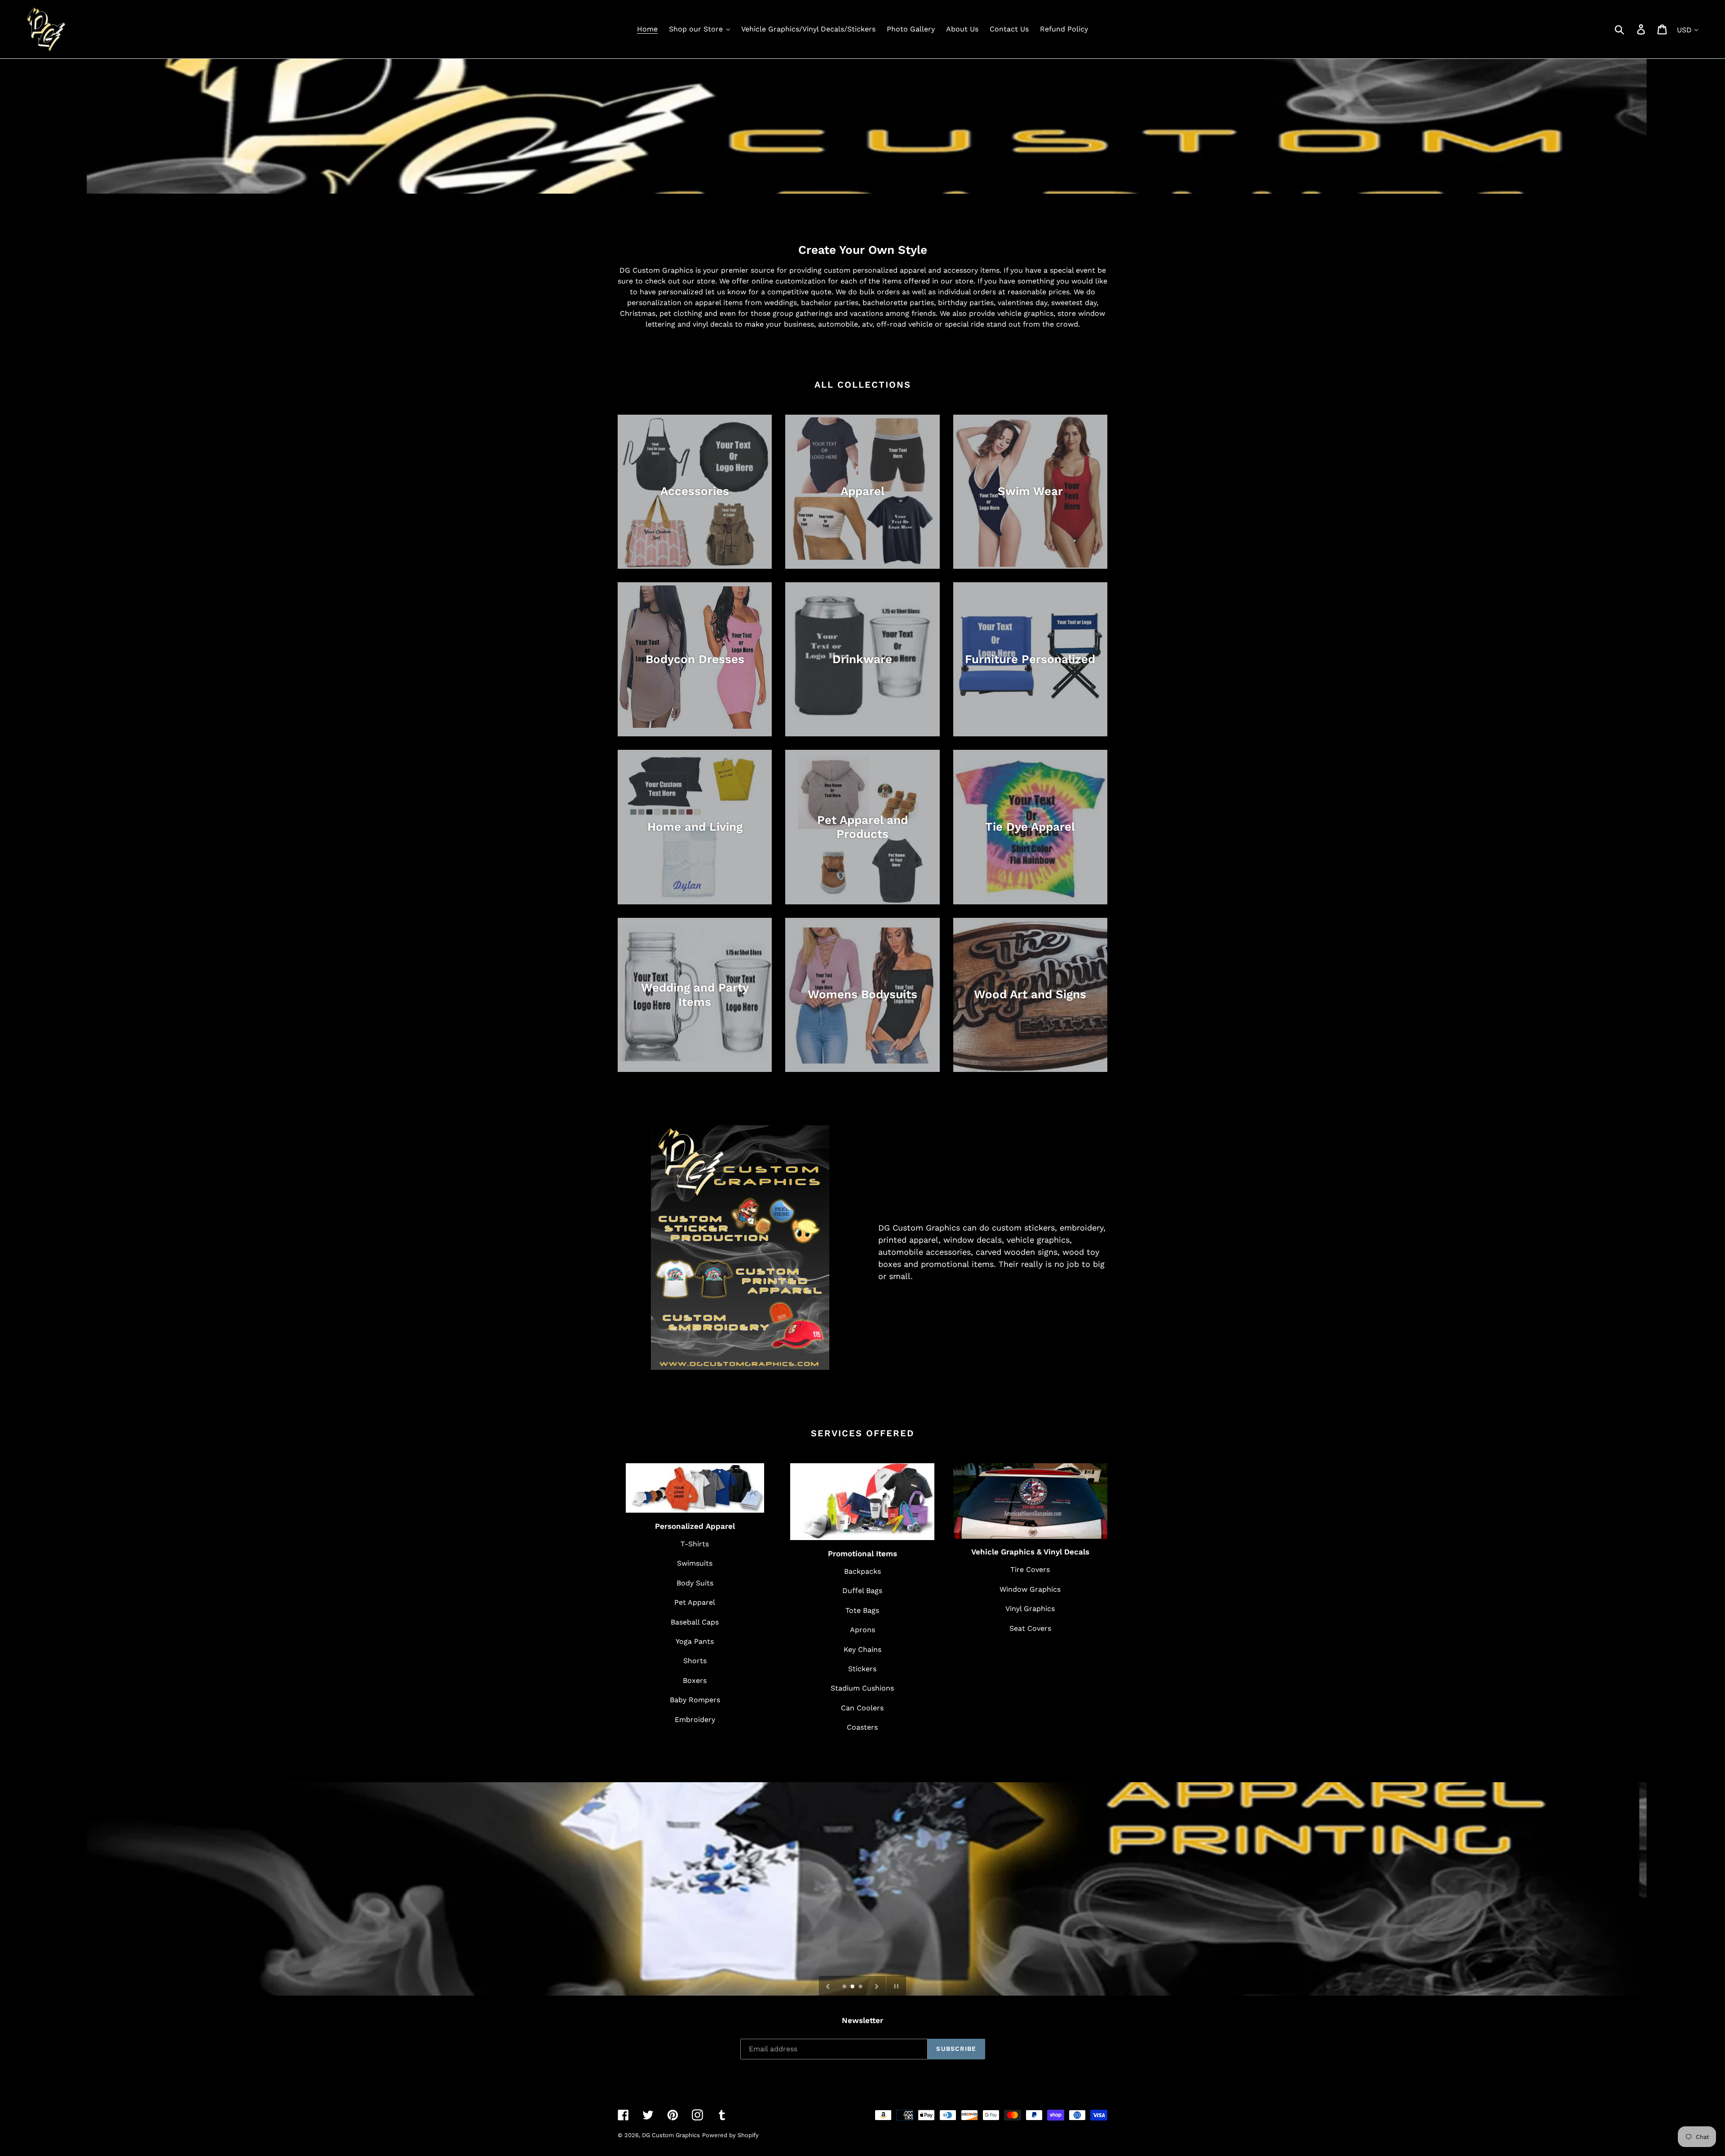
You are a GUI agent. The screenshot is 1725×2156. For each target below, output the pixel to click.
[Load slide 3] (861, 1987)
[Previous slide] (828, 1986)
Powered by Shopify (730, 2135)
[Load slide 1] (845, 1987)
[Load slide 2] (853, 1987)
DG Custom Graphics (671, 2135)
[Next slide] (877, 1986)
